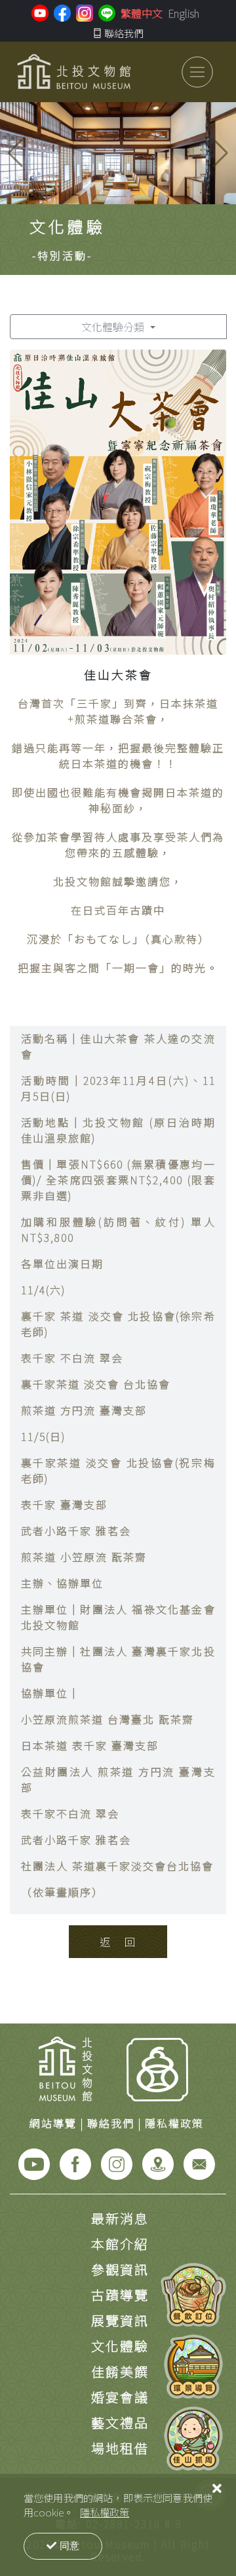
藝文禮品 (120, 2422)
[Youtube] (34, 2162)
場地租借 (120, 2448)
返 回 (118, 1942)
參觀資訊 (120, 2269)
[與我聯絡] (199, 2162)
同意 (69, 2546)
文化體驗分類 (114, 327)
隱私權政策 (105, 2512)
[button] (221, 153)
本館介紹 (120, 2244)
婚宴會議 (120, 2397)
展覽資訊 (120, 2320)
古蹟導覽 (120, 2295)
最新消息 (120, 2218)
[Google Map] (158, 2162)
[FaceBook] (75, 2162)
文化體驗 (120, 2346)
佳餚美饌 (120, 2371)
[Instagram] (117, 2162)
